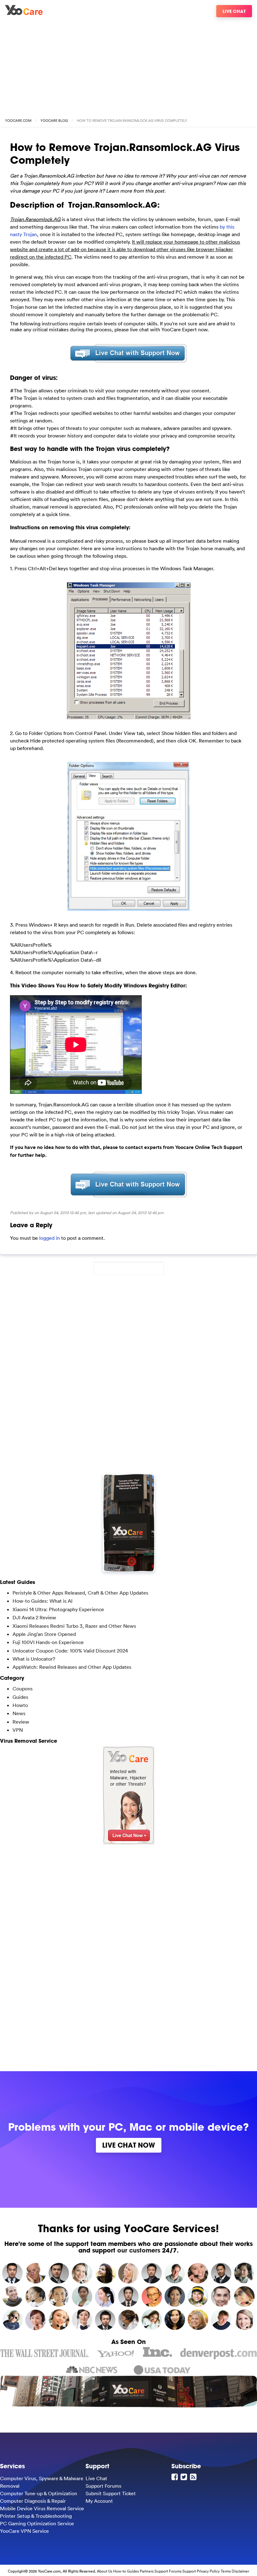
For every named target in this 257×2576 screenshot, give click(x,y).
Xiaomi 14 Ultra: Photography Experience (58, 1609)
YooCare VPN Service (24, 2531)
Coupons (23, 1689)
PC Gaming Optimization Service (37, 2523)
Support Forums (103, 2486)
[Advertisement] (128, 65)
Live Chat (234, 11)
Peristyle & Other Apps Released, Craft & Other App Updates (80, 1593)
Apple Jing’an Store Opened (44, 1634)
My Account (99, 2501)
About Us (105, 2571)
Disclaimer (240, 2571)
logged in (50, 1238)
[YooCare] (24, 13)
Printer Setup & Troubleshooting (36, 2516)
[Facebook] (176, 2477)
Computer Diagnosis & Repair (33, 2501)
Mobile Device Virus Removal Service (42, 2508)
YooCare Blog (54, 121)
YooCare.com (18, 121)
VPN (18, 1730)
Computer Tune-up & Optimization (39, 2493)
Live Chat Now (129, 2145)
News (19, 1713)
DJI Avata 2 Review (34, 1617)
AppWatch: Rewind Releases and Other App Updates (72, 1667)
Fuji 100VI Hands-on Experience (48, 1642)
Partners (147, 2571)
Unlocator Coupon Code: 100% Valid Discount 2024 (70, 1651)
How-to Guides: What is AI (42, 1601)
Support (189, 2571)
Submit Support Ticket (111, 2493)
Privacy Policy (208, 2571)
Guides (20, 1697)
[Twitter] (185, 2477)
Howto (20, 1705)
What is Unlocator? (34, 1659)
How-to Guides (126, 2571)
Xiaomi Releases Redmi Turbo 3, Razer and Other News (74, 1626)
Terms (226, 2571)
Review (21, 1722)
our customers (139, 2250)
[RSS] (194, 2477)
